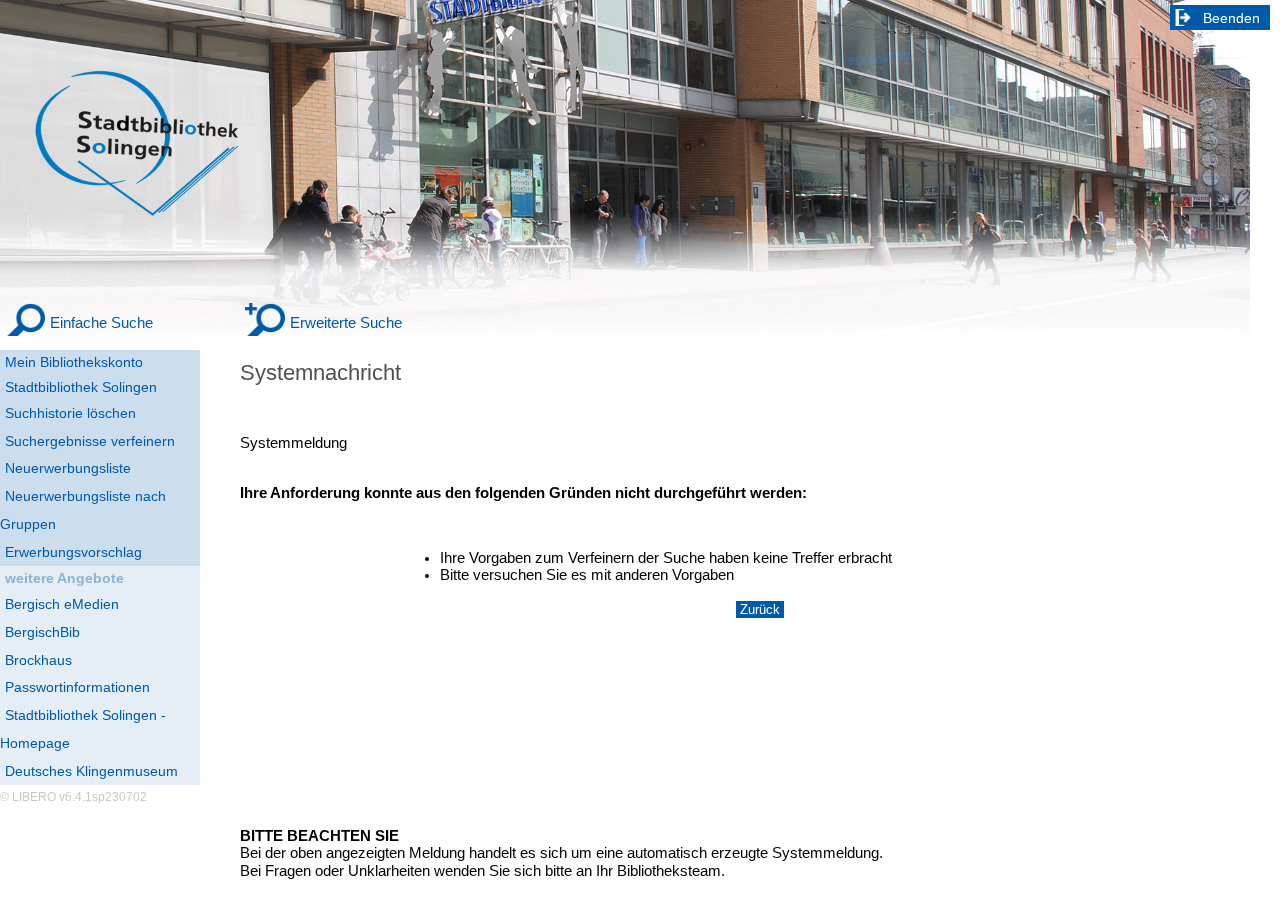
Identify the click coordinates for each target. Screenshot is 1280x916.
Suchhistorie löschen (70, 413)
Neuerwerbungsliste (68, 468)
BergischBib (42, 632)
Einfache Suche (101, 322)
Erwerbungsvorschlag (73, 552)
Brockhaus (38, 660)
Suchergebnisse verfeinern (90, 441)
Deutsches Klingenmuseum (91, 771)
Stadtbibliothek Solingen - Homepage (83, 729)
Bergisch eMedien (62, 604)
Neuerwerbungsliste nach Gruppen (83, 510)
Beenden (1231, 18)
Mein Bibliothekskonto (74, 362)
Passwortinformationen (77, 687)
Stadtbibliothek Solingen (81, 387)
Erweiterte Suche (346, 322)
